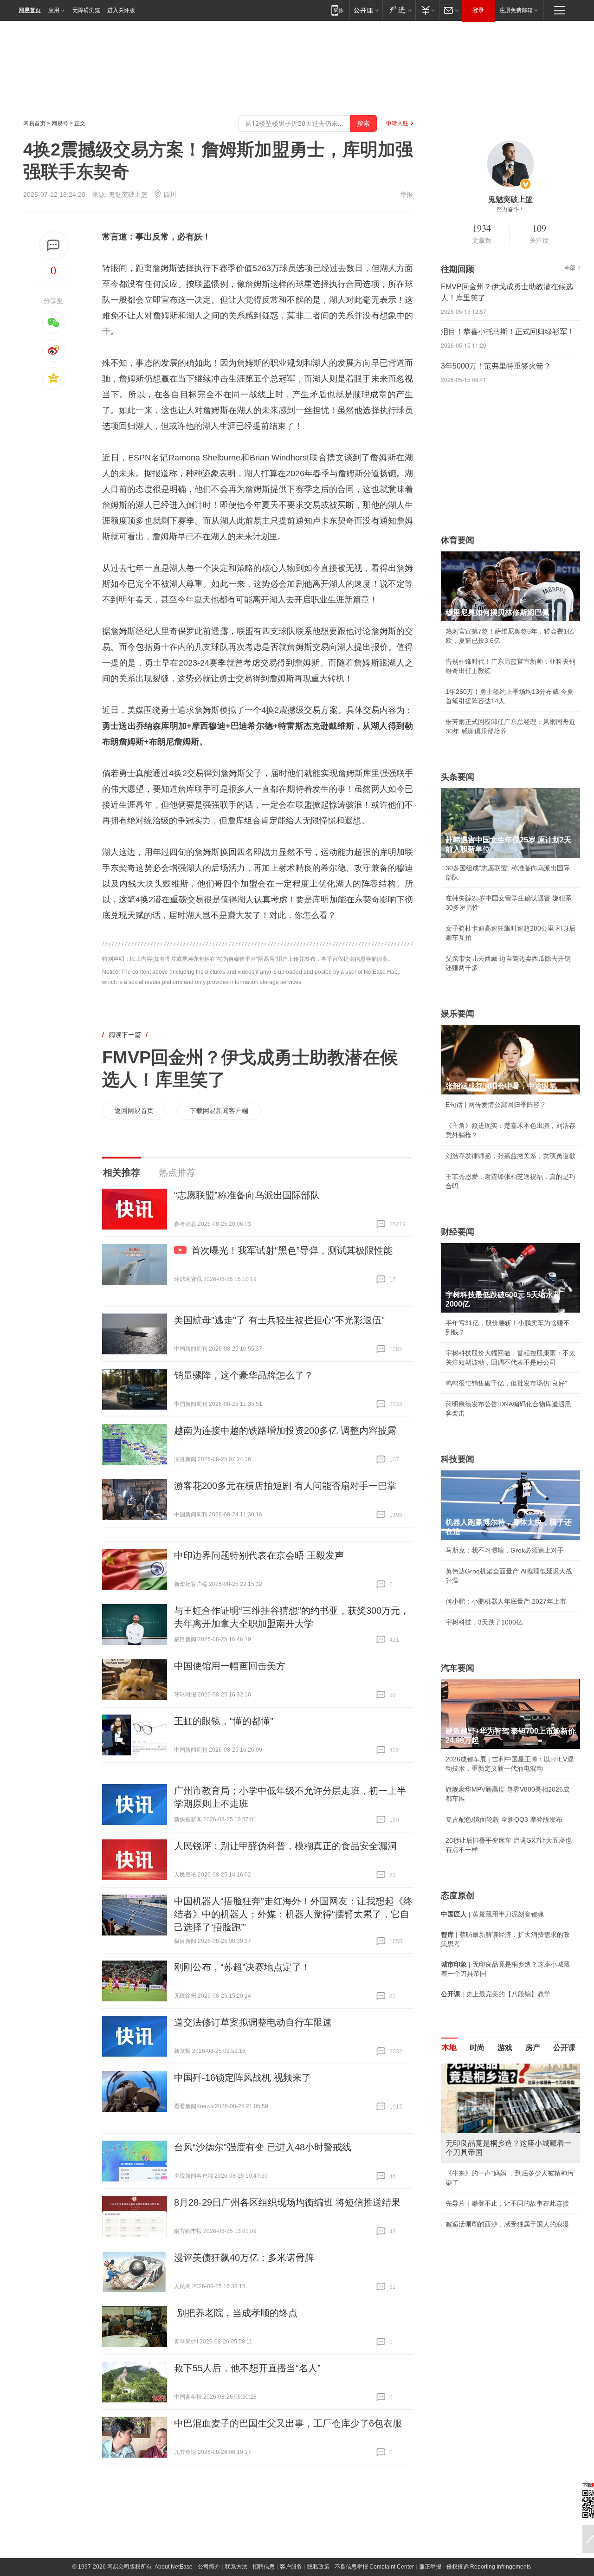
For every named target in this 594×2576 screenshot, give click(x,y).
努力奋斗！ (510, 209)
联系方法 (236, 2567)
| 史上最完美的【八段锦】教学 (496, 1994)
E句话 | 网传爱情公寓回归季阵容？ (496, 1105)
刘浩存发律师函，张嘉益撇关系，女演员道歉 (510, 1156)
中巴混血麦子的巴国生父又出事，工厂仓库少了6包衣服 (288, 2423)
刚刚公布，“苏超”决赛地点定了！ (242, 1967)
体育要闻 (458, 540)
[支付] (427, 10)
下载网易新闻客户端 (219, 1111)
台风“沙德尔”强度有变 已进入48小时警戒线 (263, 2147)
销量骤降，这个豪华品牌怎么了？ (244, 1375)
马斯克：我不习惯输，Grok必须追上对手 (505, 1550)
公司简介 (209, 2567)
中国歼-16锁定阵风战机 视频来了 (242, 2078)
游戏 (505, 2048)
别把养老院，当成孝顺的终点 (236, 2313)
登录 (478, 10)
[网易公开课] (366, 10)
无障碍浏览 (86, 10)
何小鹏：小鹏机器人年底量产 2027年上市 (506, 1601)
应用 (54, 10)
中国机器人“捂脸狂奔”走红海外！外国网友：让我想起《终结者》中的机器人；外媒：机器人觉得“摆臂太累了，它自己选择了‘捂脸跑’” (293, 1914)
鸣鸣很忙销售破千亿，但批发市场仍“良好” (506, 1383)
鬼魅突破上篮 (128, 194)
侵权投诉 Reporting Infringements (489, 2567)
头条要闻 (458, 777)
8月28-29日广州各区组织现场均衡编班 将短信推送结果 (287, 2202)
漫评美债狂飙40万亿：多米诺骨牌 (244, 2258)
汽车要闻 (458, 1668)
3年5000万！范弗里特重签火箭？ (496, 366)
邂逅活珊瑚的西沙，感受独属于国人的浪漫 (507, 2224)
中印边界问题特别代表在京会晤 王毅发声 (259, 1555)
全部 (570, 268)
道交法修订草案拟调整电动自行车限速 (253, 2022)
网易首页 (30, 10)
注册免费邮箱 (516, 10)
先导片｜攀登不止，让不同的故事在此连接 (507, 2203)
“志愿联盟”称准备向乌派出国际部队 (247, 1195)
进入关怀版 (121, 10)
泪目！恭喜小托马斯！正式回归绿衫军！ (508, 332)
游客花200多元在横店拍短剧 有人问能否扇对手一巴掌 (285, 1486)
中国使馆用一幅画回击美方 (230, 1666)
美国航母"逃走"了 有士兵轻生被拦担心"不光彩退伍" (279, 1320)
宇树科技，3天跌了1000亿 (484, 1622)
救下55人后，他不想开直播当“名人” (247, 2368)
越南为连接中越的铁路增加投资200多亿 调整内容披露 (285, 1430)
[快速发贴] (54, 245)
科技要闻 (458, 1459)
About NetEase (174, 2567)
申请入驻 (397, 123)
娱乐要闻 (458, 1014)
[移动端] (337, 10)
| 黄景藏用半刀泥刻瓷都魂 (492, 1914)
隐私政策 (318, 2567)
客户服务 (291, 2567)
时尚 (477, 2048)
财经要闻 (458, 1232)
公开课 (564, 2048)
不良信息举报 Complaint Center (374, 2567)
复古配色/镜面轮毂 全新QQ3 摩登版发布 (504, 1819)
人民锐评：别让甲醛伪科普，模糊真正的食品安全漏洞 (285, 1846)
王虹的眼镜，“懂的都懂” (224, 1721)
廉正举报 (430, 2567)
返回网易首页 (134, 1111)
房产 (533, 2048)
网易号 (60, 123)
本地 (449, 2048)
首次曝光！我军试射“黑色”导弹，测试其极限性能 (292, 1250)
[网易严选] (399, 10)
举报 (407, 194)
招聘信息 (264, 2567)
